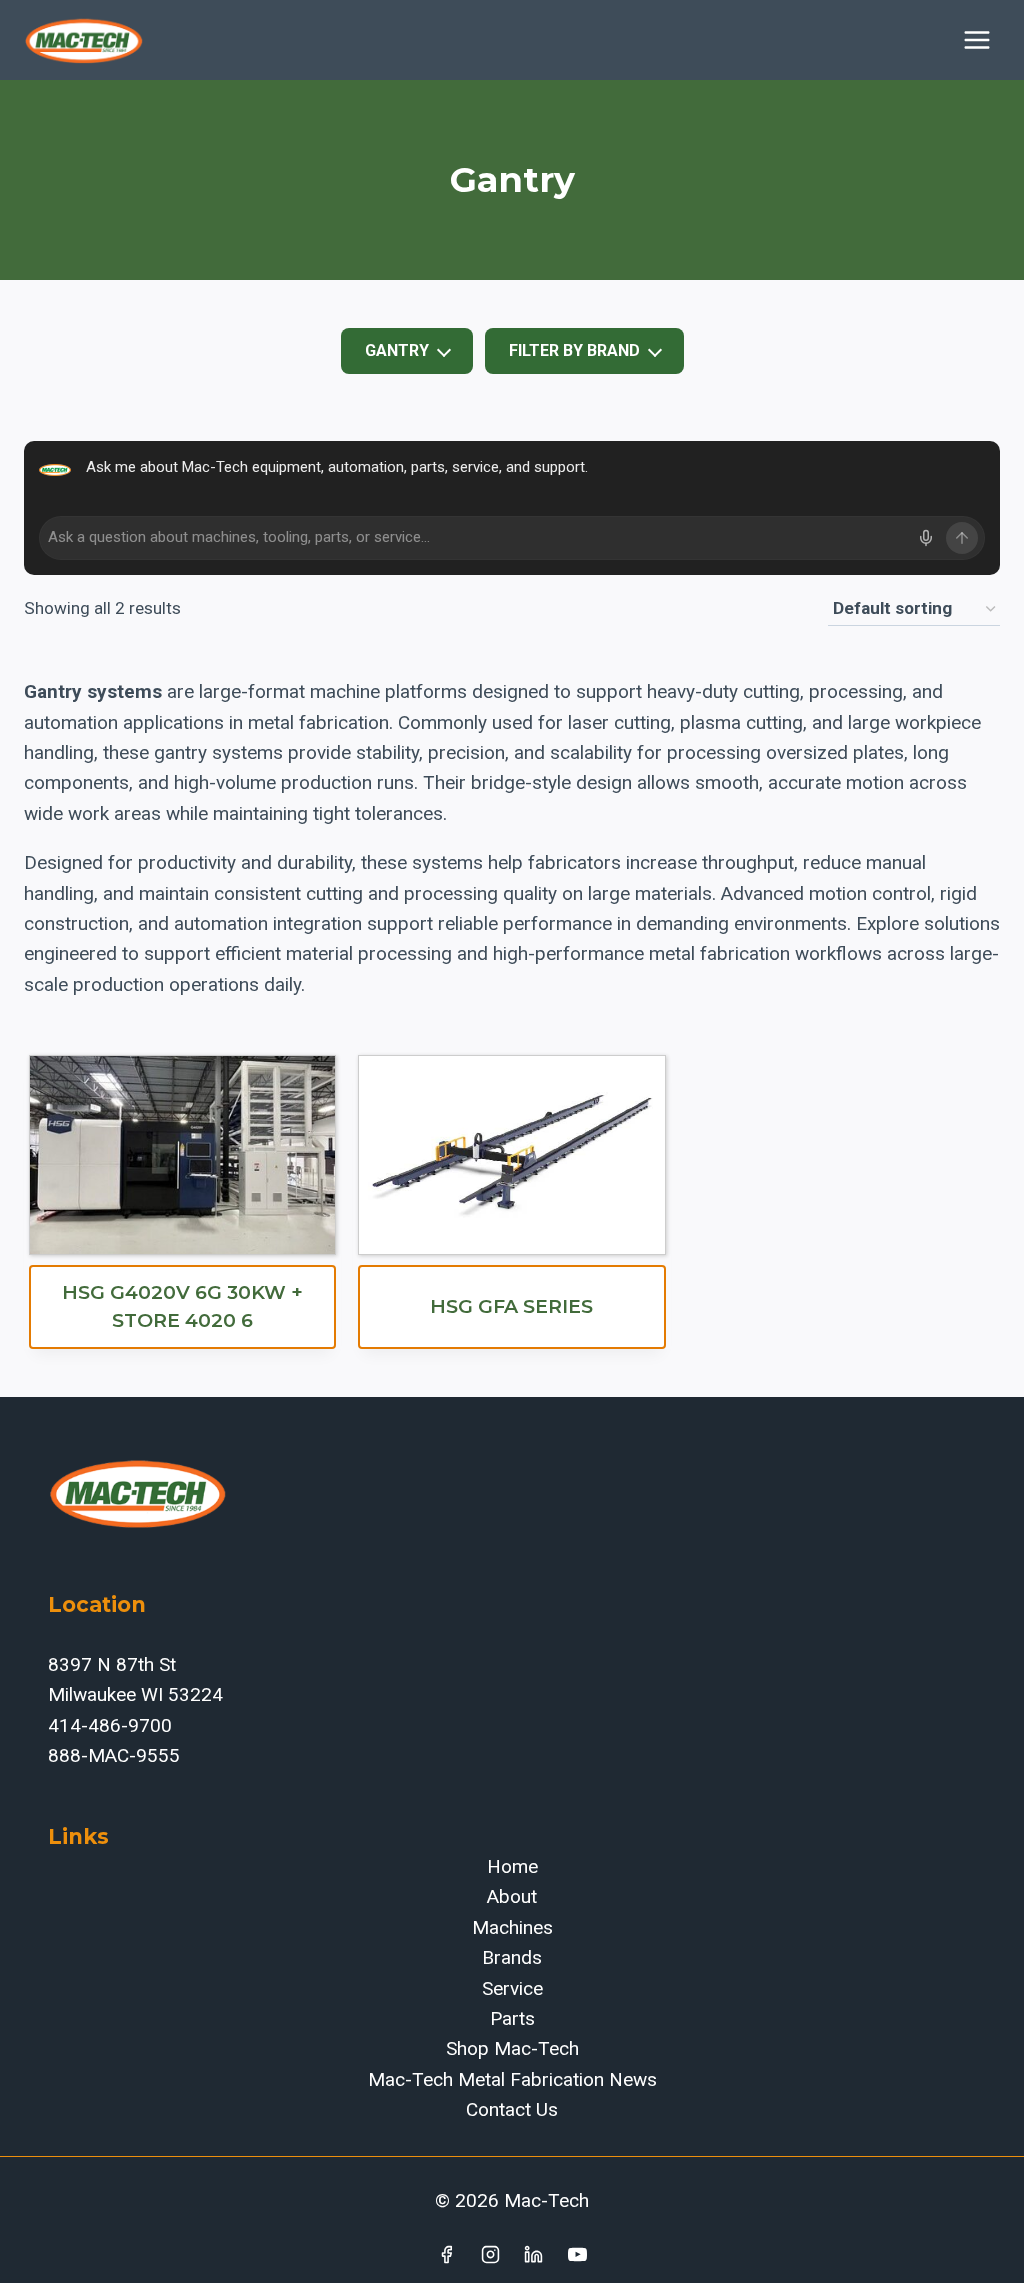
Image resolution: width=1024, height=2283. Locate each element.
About (512, 1896)
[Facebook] (446, 2254)
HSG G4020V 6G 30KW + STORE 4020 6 (182, 1307)
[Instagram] (490, 2254)
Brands (512, 1957)
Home (512, 1866)
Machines (512, 1927)
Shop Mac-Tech (512, 2048)
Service (512, 1988)
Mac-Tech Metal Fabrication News (512, 2079)
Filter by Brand (574, 350)
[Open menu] (976, 39)
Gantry (397, 350)
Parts (512, 2018)
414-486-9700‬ (110, 1725)
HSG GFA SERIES (511, 1306)
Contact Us (512, 2109)
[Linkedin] (534, 2254)
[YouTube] (578, 2254)
